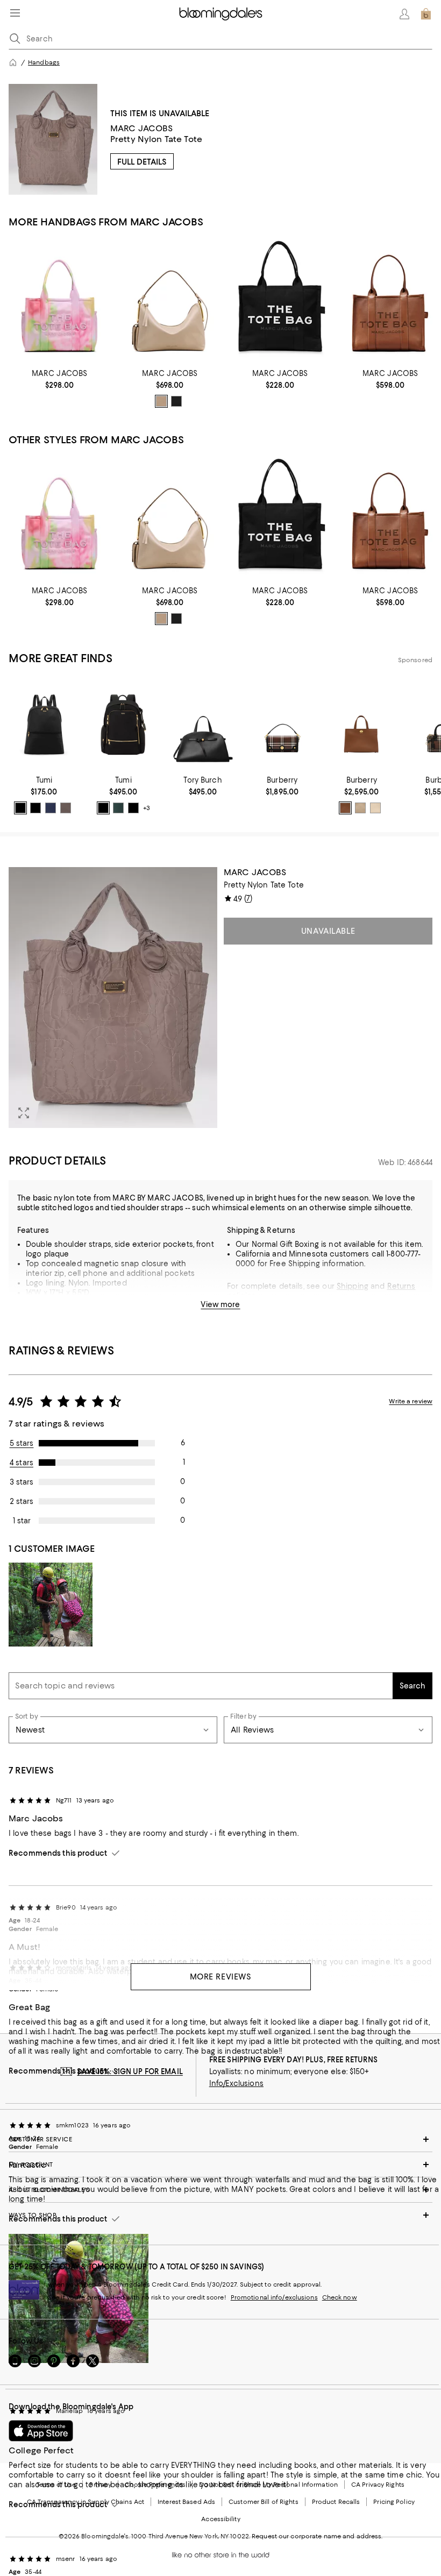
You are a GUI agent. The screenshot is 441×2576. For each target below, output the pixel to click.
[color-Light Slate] (161, 401)
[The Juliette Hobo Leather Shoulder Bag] (170, 300)
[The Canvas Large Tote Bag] (280, 300)
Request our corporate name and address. (317, 2536)
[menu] (15, 13)
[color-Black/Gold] (20, 808)
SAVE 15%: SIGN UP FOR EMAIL (130, 2071)
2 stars (22, 1501)
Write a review (411, 1401)
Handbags (44, 62)
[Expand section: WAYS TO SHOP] (220, 2215)
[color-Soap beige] (375, 808)
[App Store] (41, 2431)
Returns (401, 1286)
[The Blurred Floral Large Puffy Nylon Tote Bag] (59, 300)
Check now (340, 2297)
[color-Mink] (66, 808)
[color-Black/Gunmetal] (35, 808)
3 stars (22, 1482)
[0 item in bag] (426, 14)
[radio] (161, 401)
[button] (113, 998)
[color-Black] (176, 401)
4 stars (22, 1463)
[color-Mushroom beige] (360, 808)
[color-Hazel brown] (345, 808)
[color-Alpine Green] (118, 808)
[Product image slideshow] (113, 998)
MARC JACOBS (142, 128)
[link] (59, 379)
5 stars (22, 1443)
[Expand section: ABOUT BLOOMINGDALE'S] (220, 2190)
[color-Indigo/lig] (51, 808)
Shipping (353, 1286)
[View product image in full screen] (24, 1113)
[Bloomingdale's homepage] (13, 62)
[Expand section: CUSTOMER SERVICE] (220, 2139)
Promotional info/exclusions (274, 2297)
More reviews (221, 1977)
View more (220, 1304)
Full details (142, 162)
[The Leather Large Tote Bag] (390, 300)
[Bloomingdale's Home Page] (221, 14)
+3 (147, 808)
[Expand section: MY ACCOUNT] (220, 2165)
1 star (22, 1521)
